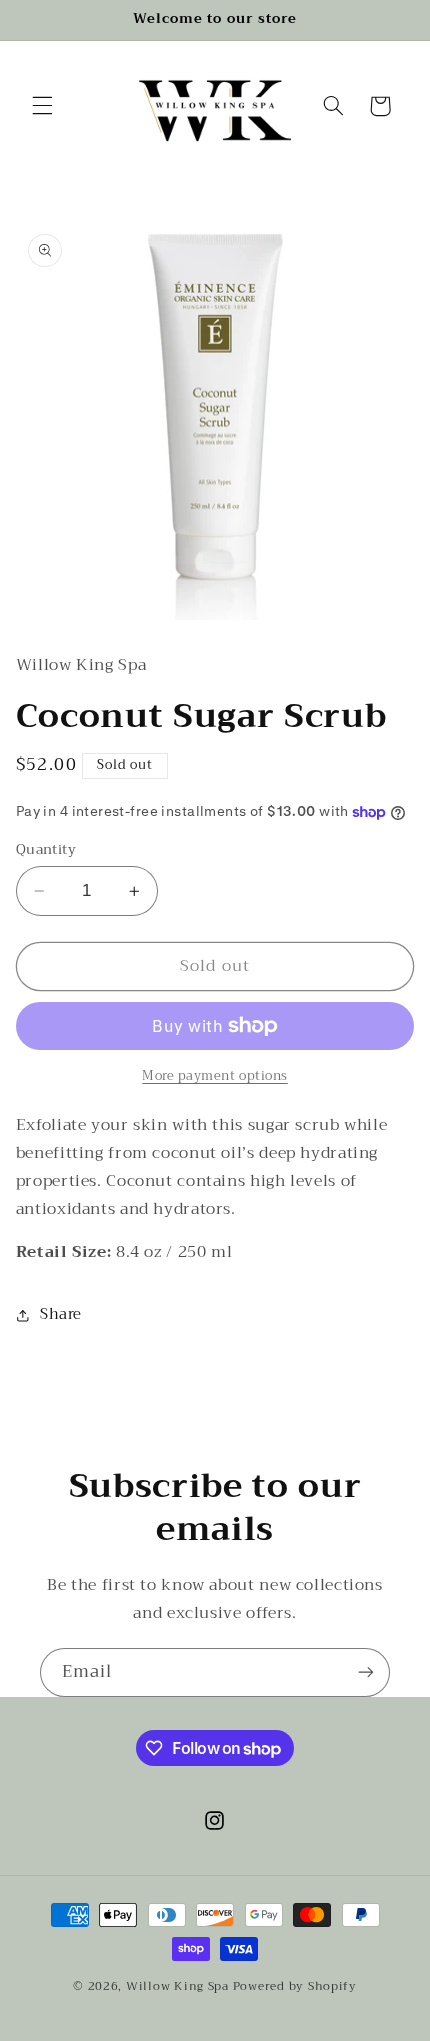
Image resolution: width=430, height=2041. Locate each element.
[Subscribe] (366, 1672)
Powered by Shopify (295, 1986)
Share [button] (61, 1314)
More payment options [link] (215, 1076)
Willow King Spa (177, 1986)
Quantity (46, 850)
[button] (42, 106)
